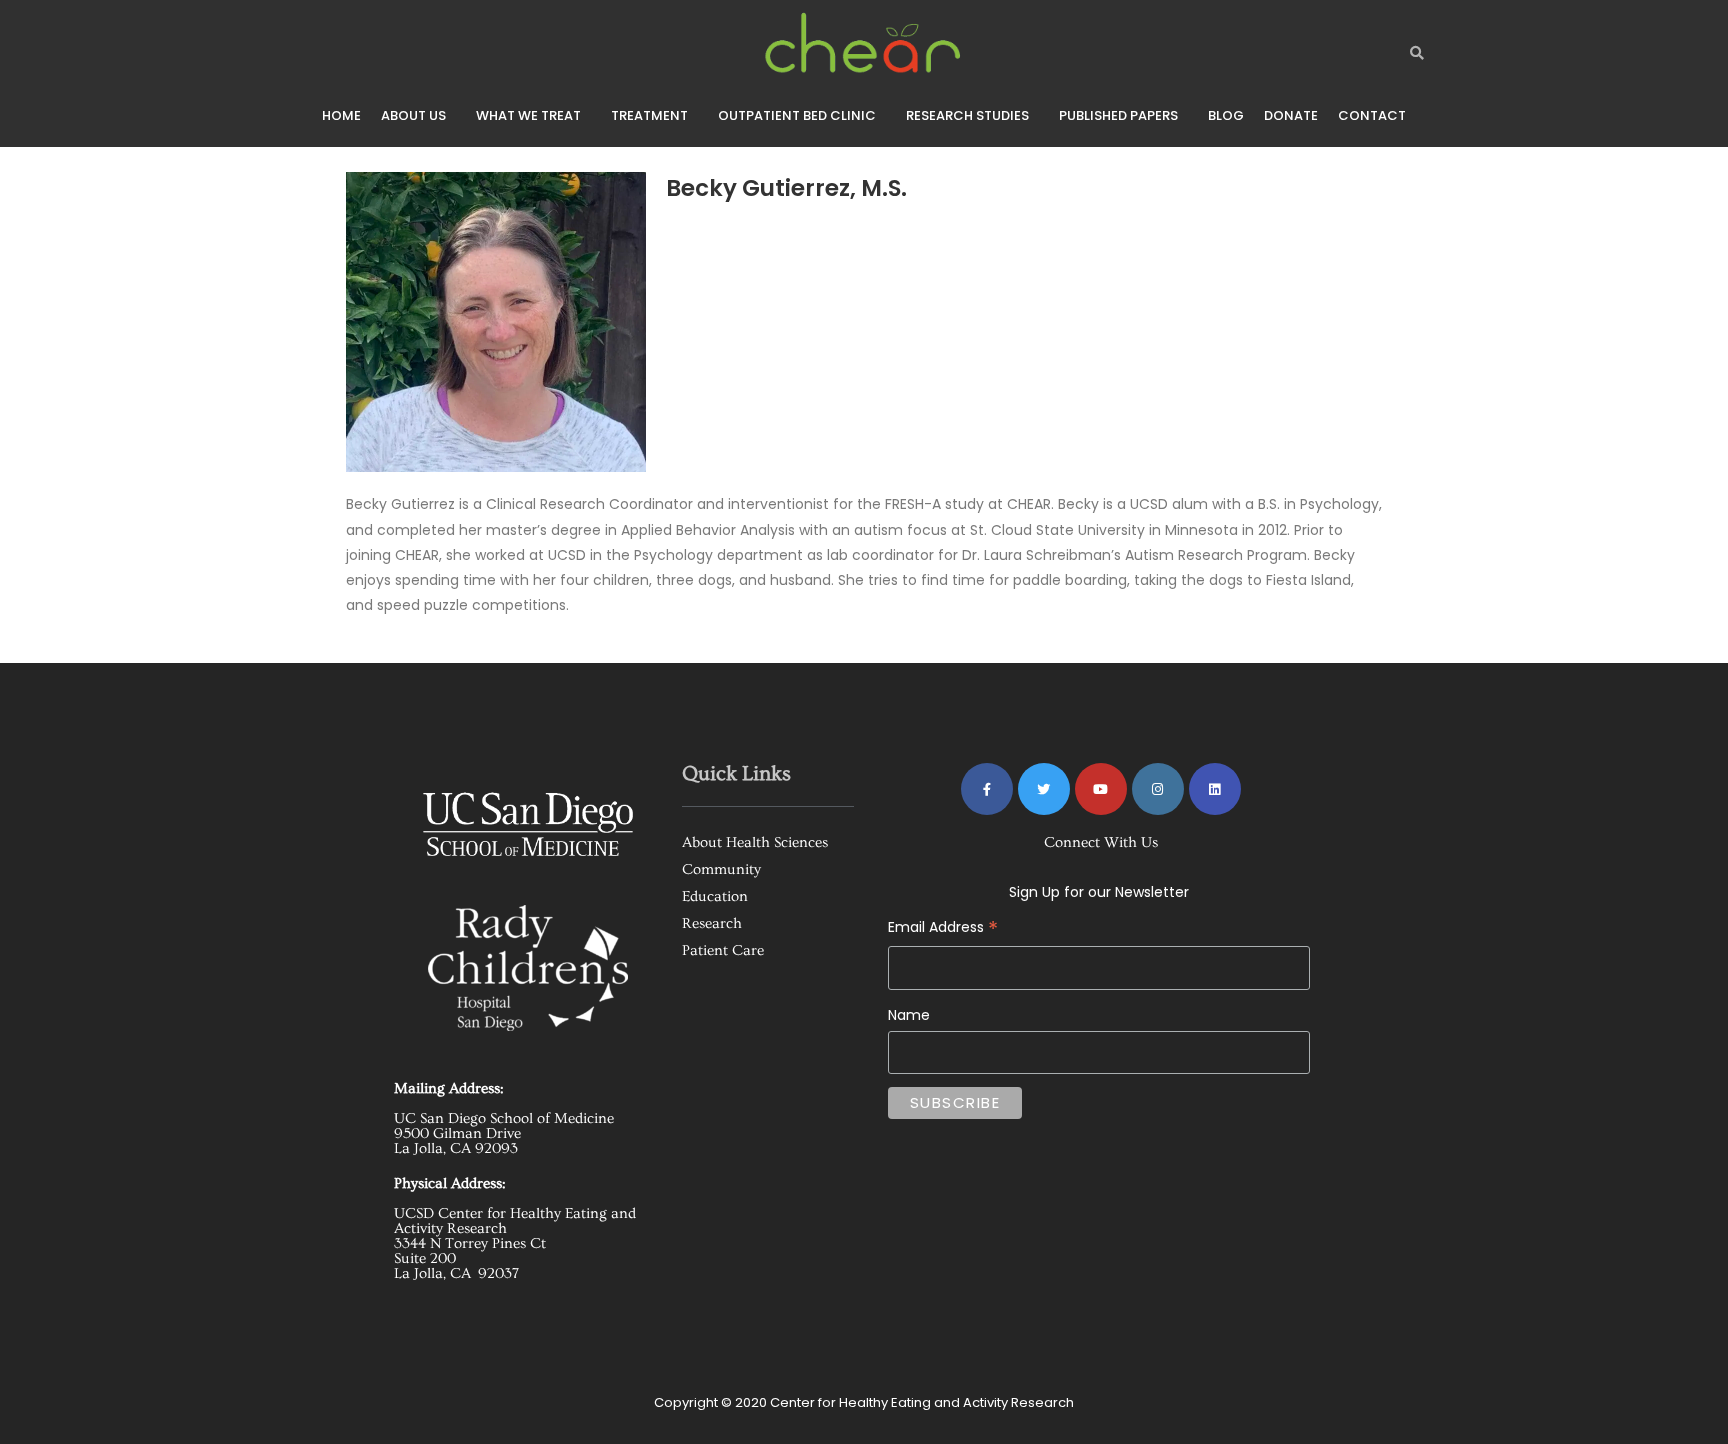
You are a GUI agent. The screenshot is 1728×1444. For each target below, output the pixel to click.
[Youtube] (1101, 789)
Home (341, 115)
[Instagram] (1158, 789)
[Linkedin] (1215, 789)
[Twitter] (1044, 789)
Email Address (1038, 912)
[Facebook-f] (987, 789)
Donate (1291, 115)
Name (909, 1015)
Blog (1226, 115)
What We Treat (528, 115)
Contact (1372, 115)
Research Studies (967, 115)
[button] (418, 115)
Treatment (649, 115)
